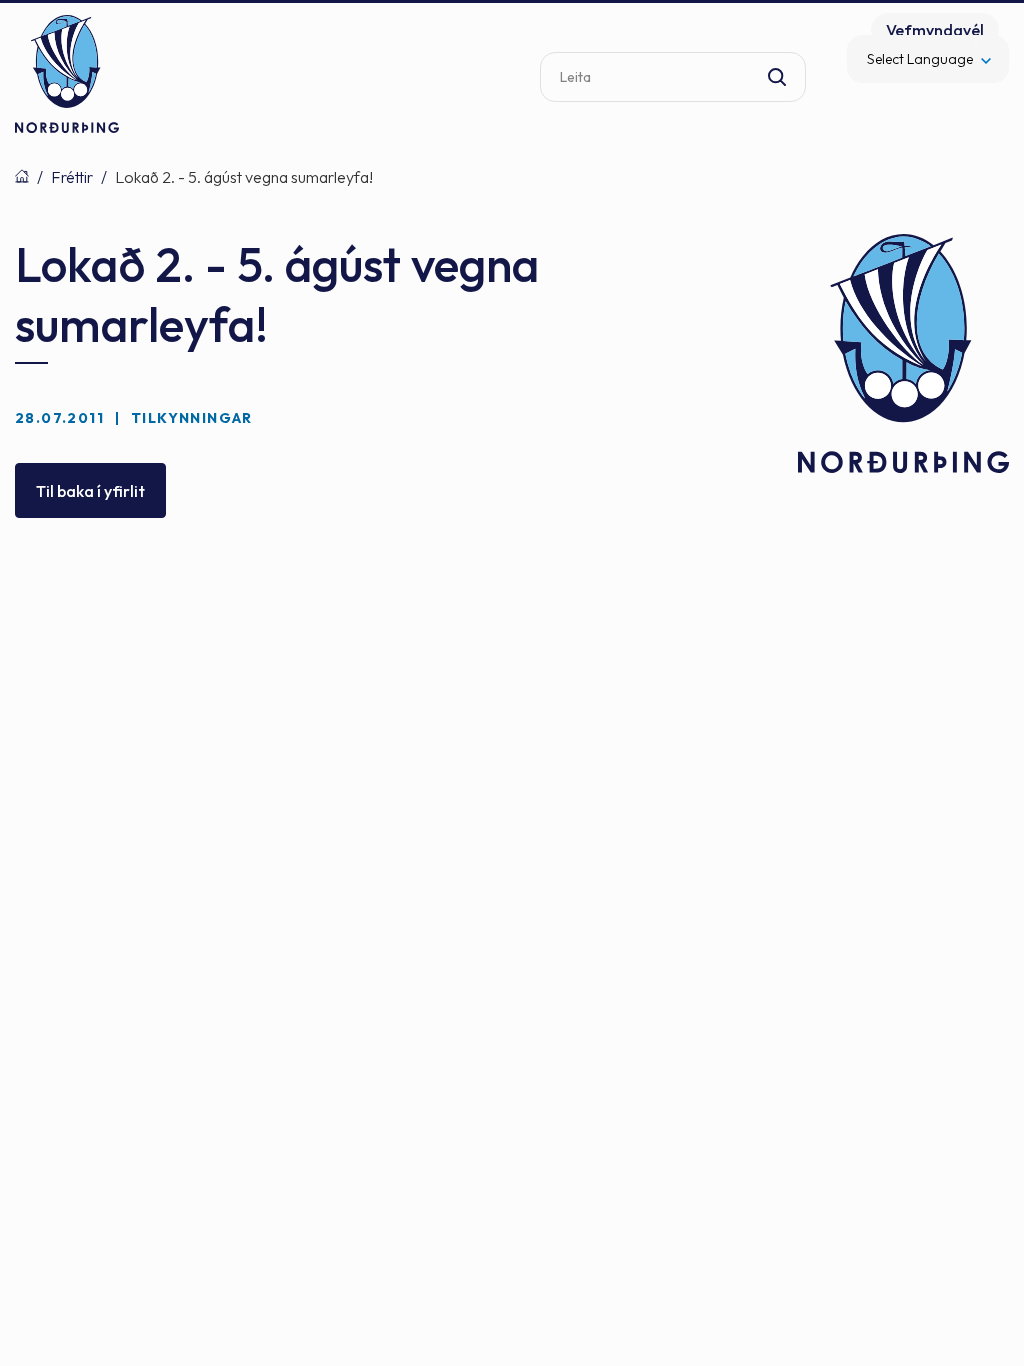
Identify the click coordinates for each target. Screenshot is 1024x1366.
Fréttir (72, 177)
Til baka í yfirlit (90, 491)
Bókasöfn (22, 176)
